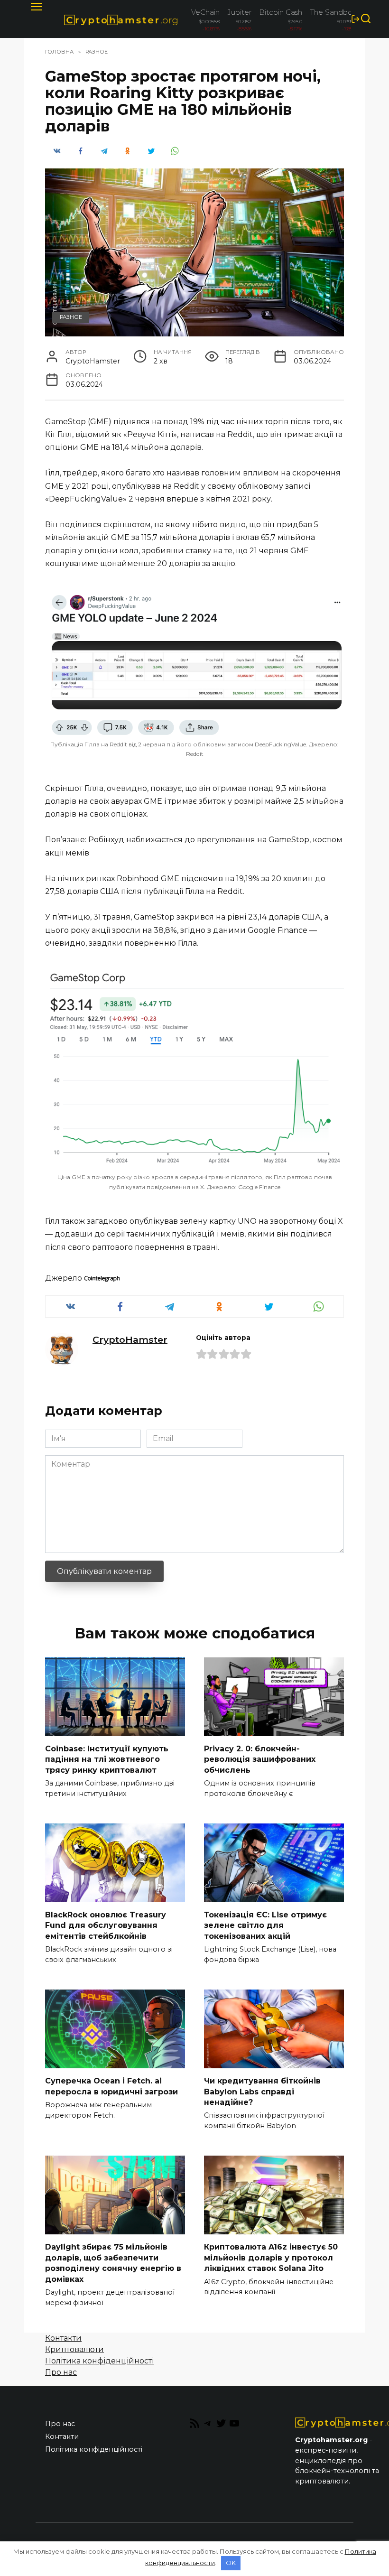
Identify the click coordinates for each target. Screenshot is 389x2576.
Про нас (61, 2372)
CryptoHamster (130, 1339)
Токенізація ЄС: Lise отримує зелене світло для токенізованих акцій (265, 1925)
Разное (71, 317)
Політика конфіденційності (99, 2361)
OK (231, 2563)
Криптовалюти (74, 2349)
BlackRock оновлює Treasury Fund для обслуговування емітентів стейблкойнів (106, 1925)
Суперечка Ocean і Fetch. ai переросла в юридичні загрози (111, 2086)
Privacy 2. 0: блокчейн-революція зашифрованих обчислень (260, 1759)
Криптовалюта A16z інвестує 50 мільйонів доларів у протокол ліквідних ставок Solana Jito (271, 2258)
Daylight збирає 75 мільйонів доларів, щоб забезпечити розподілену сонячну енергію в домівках (113, 2263)
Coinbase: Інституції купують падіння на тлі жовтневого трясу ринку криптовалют (107, 1759)
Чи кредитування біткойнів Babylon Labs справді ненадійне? (262, 2092)
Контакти (63, 2338)
